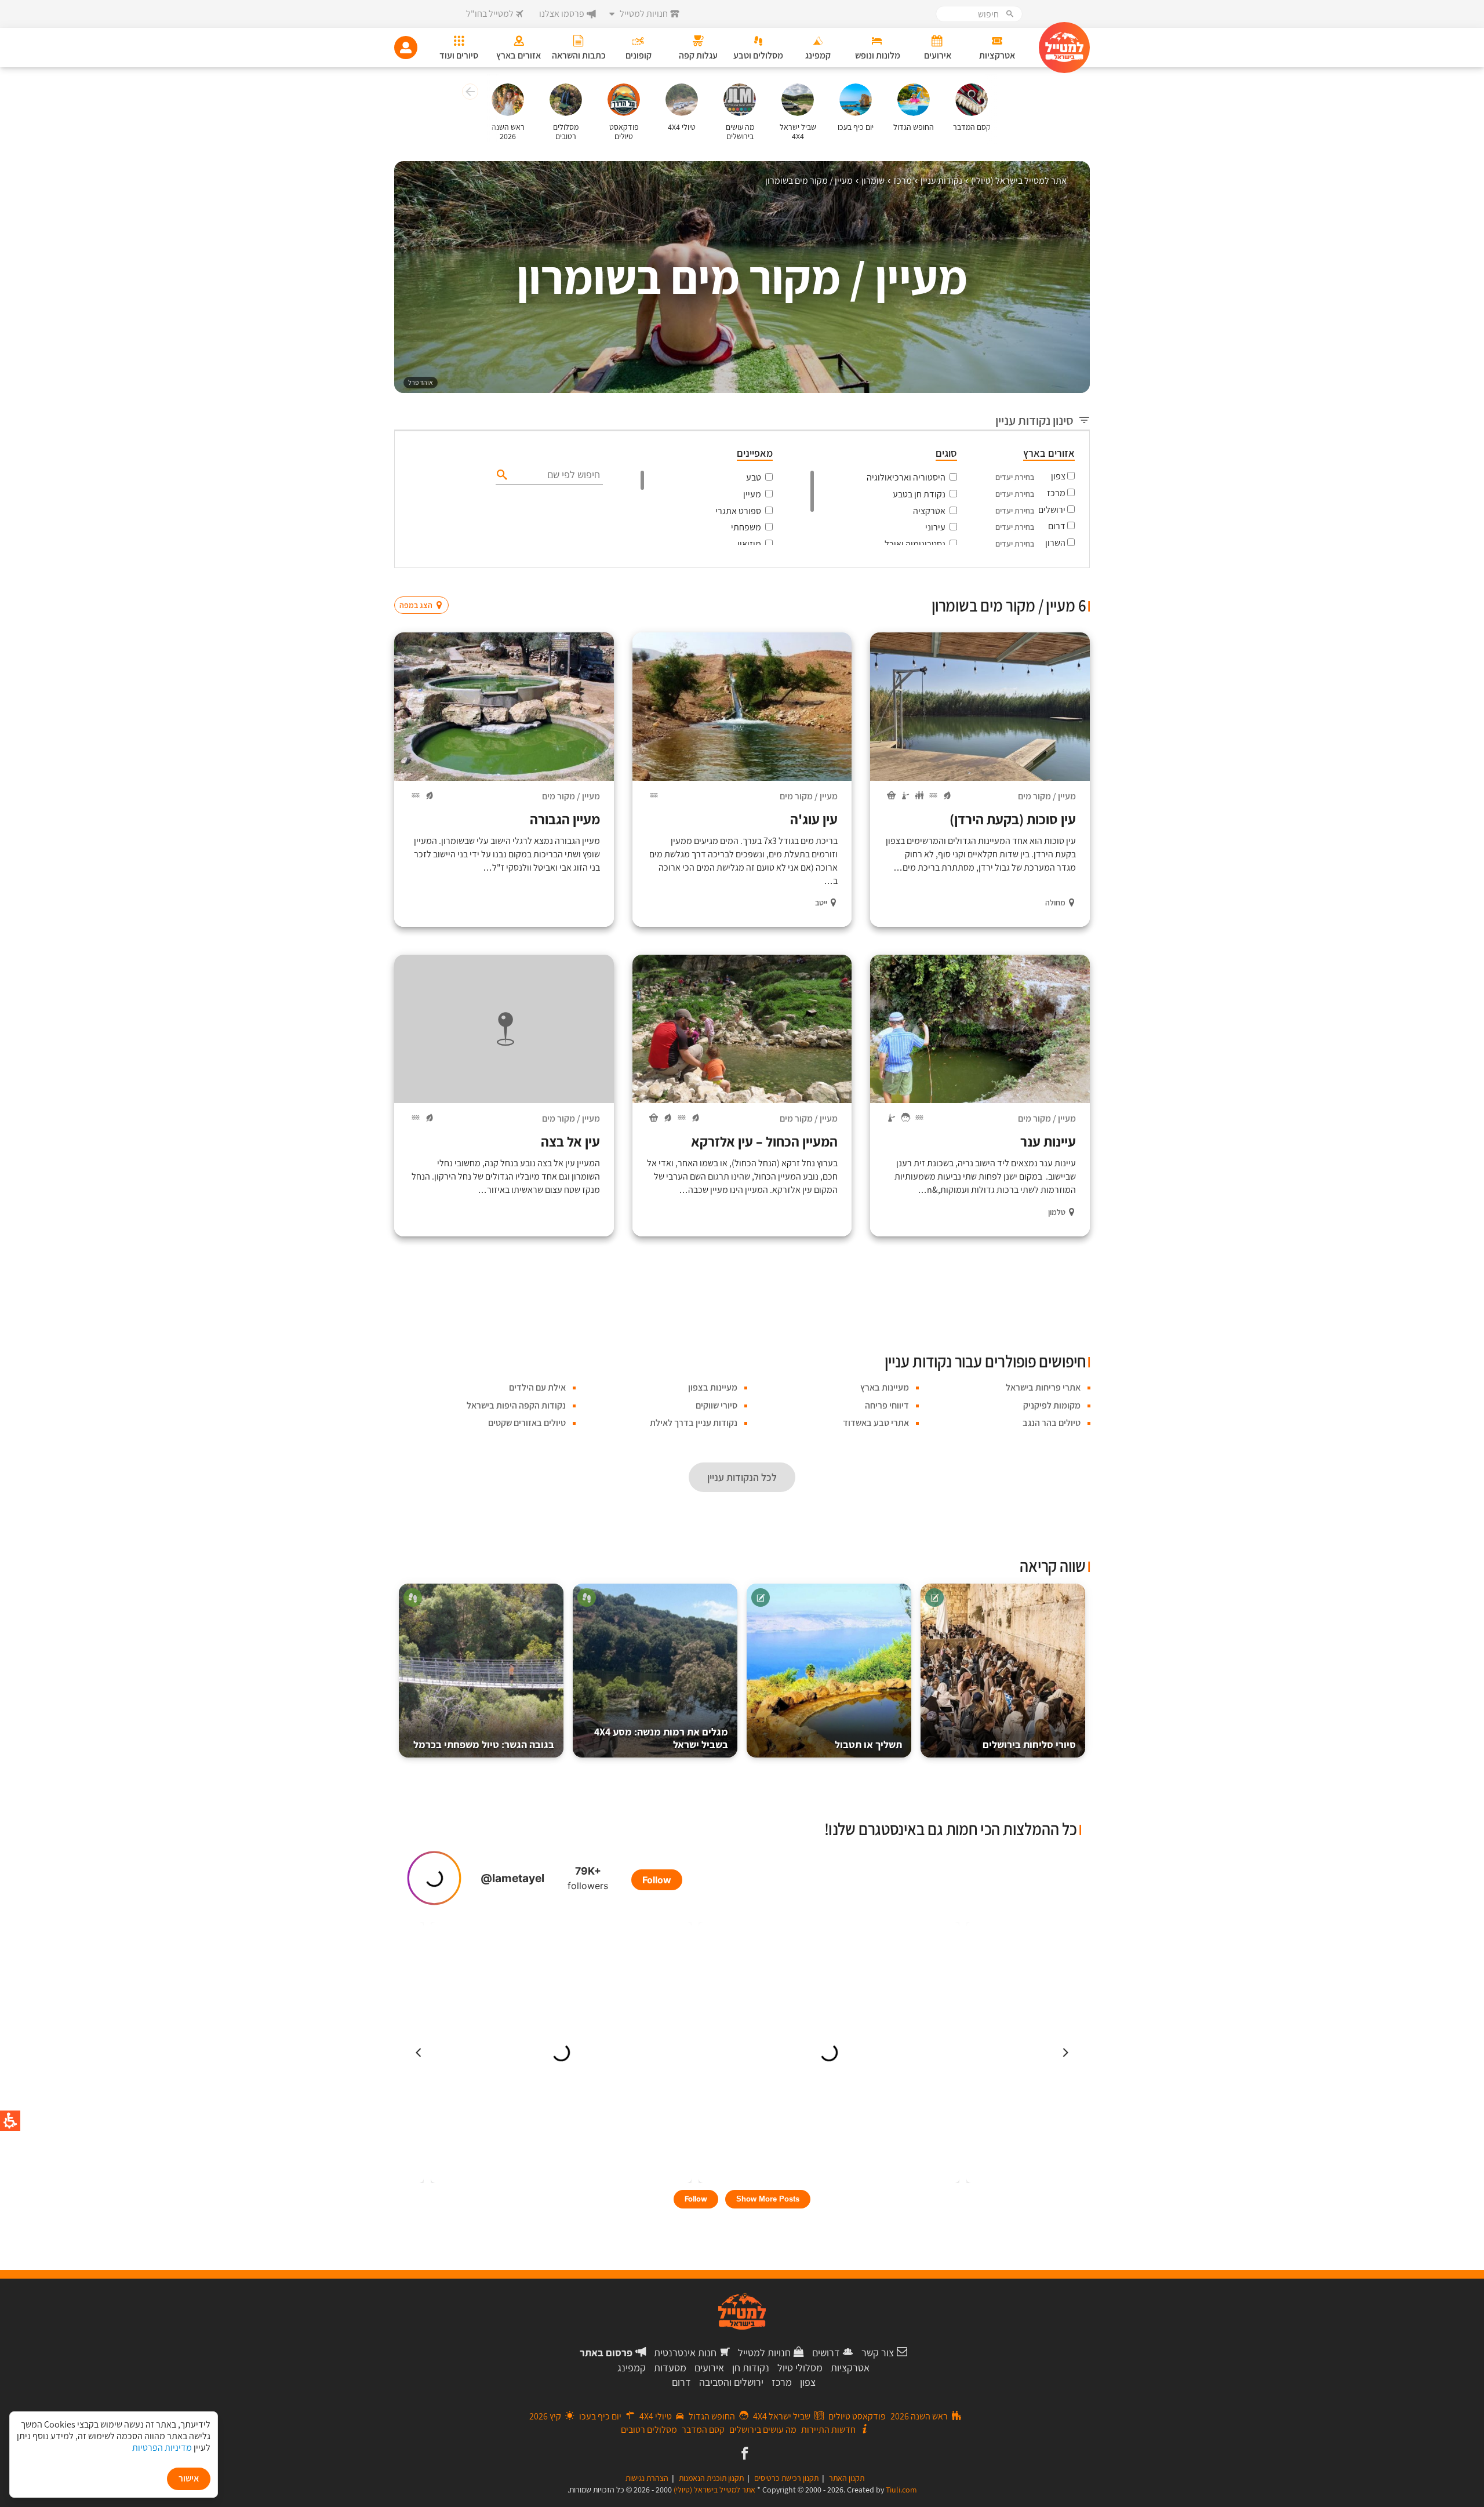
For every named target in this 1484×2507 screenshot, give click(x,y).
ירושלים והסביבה (731, 2382)
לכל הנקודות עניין (742, 1477)
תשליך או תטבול (868, 1744)
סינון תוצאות (1042, 583)
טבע (754, 477)
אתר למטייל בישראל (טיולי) (714, 2490)
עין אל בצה (570, 1141)
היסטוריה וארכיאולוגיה (906, 477)
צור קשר (878, 2353)
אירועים (709, 2368)
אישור (189, 2478)
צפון (1058, 476)
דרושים (826, 2353)
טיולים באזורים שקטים (527, 1423)
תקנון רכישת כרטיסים (786, 2478)
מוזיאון (749, 544)
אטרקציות (850, 2368)
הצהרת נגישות (647, 2478)
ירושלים (1052, 510)
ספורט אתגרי (738, 511)
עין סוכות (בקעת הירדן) (1013, 819)
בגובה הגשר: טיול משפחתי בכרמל (484, 1744)
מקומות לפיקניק (1052, 1405)
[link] (743, 2454)
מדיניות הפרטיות (162, 2448)
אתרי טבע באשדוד (876, 1423)
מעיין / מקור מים (1047, 796)
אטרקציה (929, 511)
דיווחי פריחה (887, 1405)
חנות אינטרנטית (685, 2353)
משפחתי (746, 527)
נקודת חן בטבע (919, 494)
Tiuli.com (901, 2490)
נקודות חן (751, 2368)
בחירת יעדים (1015, 477)
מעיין (752, 494)
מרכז (1056, 493)
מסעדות (670, 2368)
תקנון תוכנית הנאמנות (711, 2478)
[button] (469, 93)
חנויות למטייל (764, 2353)
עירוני (935, 527)
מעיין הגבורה (565, 819)
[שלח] (501, 474)
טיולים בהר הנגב (1052, 1423)
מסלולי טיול (800, 2368)
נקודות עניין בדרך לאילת (694, 1423)
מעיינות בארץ (885, 1387)
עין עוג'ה (814, 819)
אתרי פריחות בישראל (1043, 1387)
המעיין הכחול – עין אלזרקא (764, 1141)
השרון (1055, 543)
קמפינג (632, 2368)
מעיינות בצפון (713, 1387)
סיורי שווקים (716, 1405)
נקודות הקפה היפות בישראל (516, 1405)
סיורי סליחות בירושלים (1029, 1744)
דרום (1057, 526)
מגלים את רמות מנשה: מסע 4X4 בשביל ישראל (661, 1738)
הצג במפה (425, 583)
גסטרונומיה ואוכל (915, 544)
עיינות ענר (1048, 1141)
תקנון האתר (847, 2478)
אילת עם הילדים (537, 1387)
